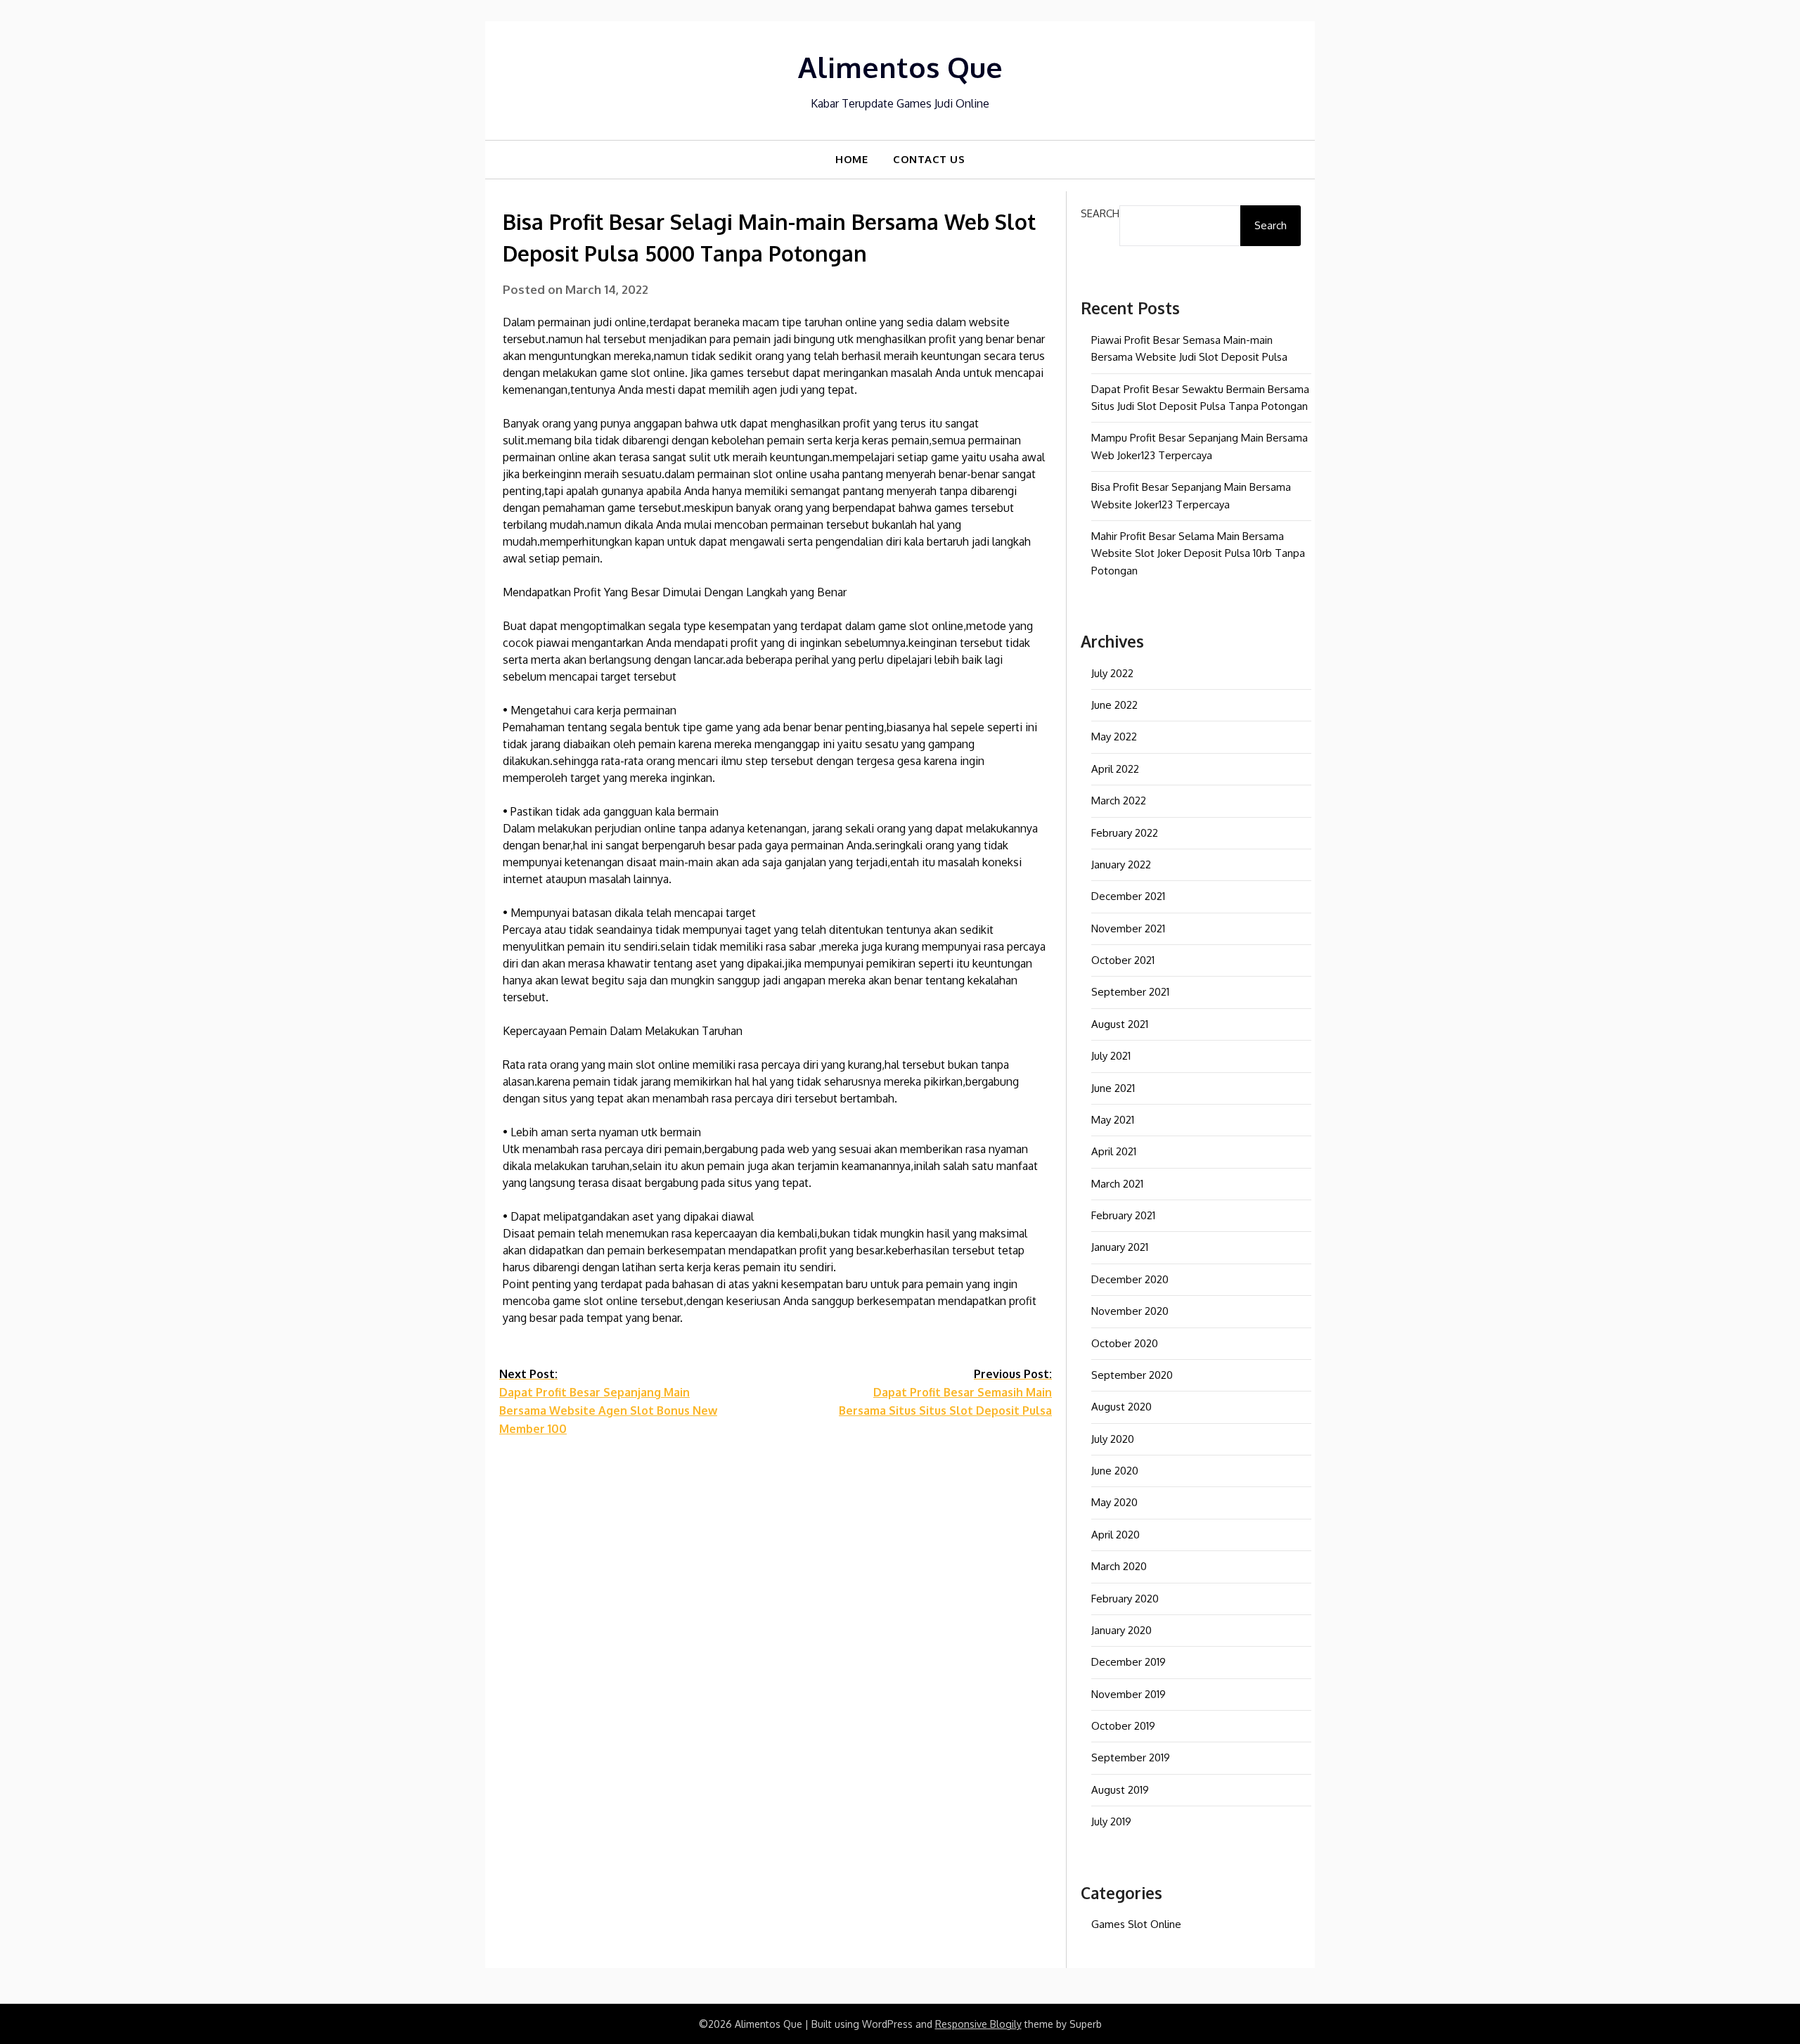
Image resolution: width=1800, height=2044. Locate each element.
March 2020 (1119, 1566)
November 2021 (1128, 928)
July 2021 (1111, 1056)
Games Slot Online (1136, 1924)
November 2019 (1129, 1694)
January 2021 (1120, 1247)
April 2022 (1115, 769)
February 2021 (1123, 1215)
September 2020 (1132, 1375)
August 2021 (1120, 1024)
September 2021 (1130, 992)
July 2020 (1113, 1439)
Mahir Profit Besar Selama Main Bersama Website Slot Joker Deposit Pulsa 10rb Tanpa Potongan (1198, 553)
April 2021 (1114, 1151)
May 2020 (1114, 1502)
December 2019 (1129, 1662)
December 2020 (1130, 1279)
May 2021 (1113, 1120)
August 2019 (1120, 1790)
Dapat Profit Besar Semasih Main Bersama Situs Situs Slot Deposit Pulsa (945, 1392)
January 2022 (1121, 864)
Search (1100, 213)
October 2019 (1123, 1726)
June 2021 (1113, 1088)
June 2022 (1114, 705)
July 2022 (1112, 673)
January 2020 (1121, 1630)
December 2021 (1128, 896)
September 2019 (1131, 1757)
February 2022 (1125, 833)
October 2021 (1123, 960)
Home (851, 159)
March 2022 (1119, 801)
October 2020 (1125, 1343)
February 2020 (1125, 1599)
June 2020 (1115, 1471)
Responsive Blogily (978, 2024)
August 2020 (1121, 1407)
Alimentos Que (900, 67)
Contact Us (929, 159)
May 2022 (1114, 737)
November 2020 (1130, 1311)
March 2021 (1117, 1184)
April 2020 (1116, 1535)
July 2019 (1111, 1821)
